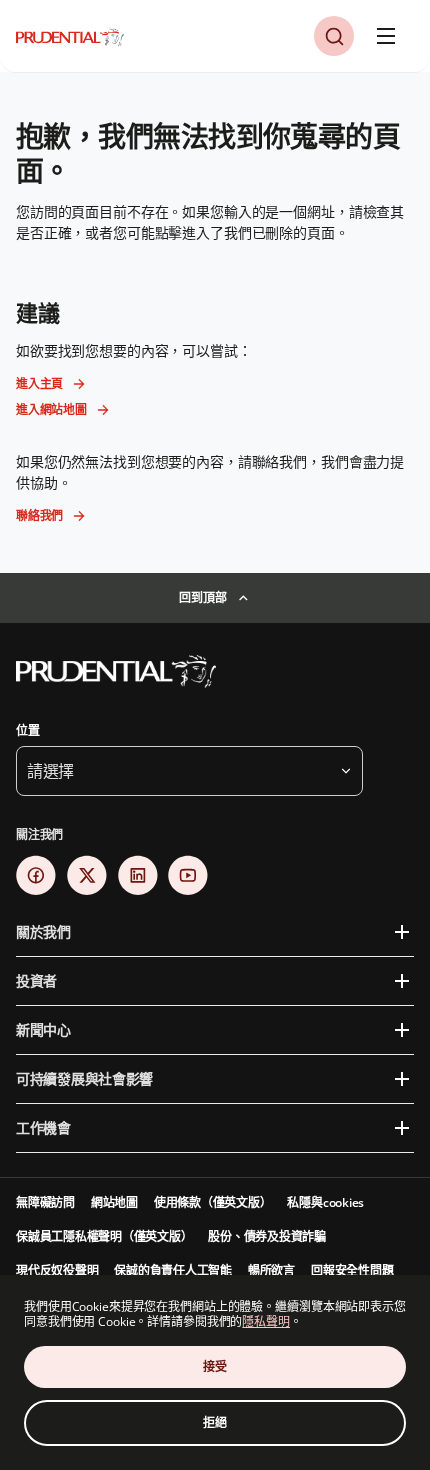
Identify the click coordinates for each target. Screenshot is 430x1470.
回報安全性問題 (352, 1270)
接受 (215, 1366)
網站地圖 (114, 1202)
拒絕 (215, 1422)
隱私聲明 (266, 1321)
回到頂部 (202, 597)
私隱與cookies (325, 1202)
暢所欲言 (271, 1270)
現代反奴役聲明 (57, 1270)
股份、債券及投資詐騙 (267, 1236)
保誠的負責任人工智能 (173, 1270)
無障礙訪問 (45, 1202)
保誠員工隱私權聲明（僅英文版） (104, 1236)
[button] (334, 36)
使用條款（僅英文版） (213, 1202)
